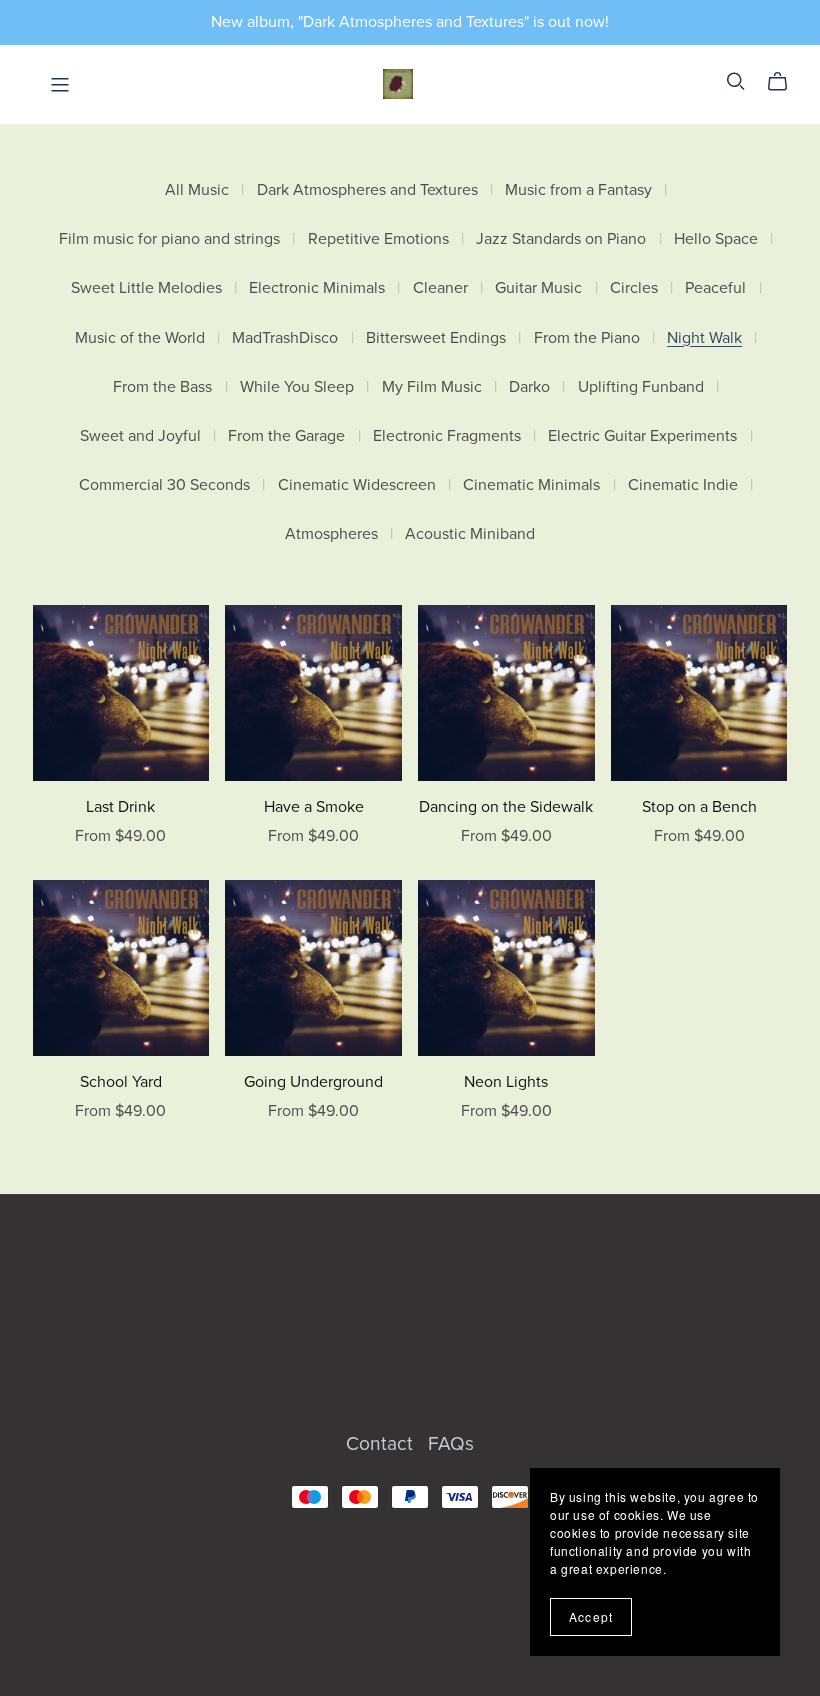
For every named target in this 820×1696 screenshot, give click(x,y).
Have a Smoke (314, 807)
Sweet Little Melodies (146, 288)
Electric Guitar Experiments (642, 436)
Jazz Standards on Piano (561, 239)
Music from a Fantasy (578, 190)
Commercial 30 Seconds (164, 485)
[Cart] (785, 82)
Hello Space (716, 239)
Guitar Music (538, 288)
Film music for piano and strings (169, 239)
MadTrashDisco (285, 338)
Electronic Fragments (447, 436)
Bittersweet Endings (436, 338)
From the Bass (162, 387)
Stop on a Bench (699, 807)
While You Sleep (297, 387)
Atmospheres (331, 534)
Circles (634, 288)
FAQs (451, 1443)
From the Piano (587, 338)
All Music (197, 190)
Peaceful (715, 288)
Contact (382, 1443)
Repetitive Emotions (378, 239)
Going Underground (313, 1082)
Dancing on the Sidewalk (506, 807)
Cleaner (440, 288)
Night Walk (704, 338)
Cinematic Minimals (531, 485)
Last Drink (120, 807)
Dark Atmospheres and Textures (367, 190)
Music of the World (140, 338)
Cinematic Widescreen (357, 485)
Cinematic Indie (683, 485)
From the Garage (286, 436)
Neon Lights (506, 1082)
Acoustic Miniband (470, 534)
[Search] (736, 81)
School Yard (121, 1082)
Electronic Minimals (317, 288)
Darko (529, 387)
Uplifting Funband (641, 387)
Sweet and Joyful (140, 436)
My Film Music (432, 387)
